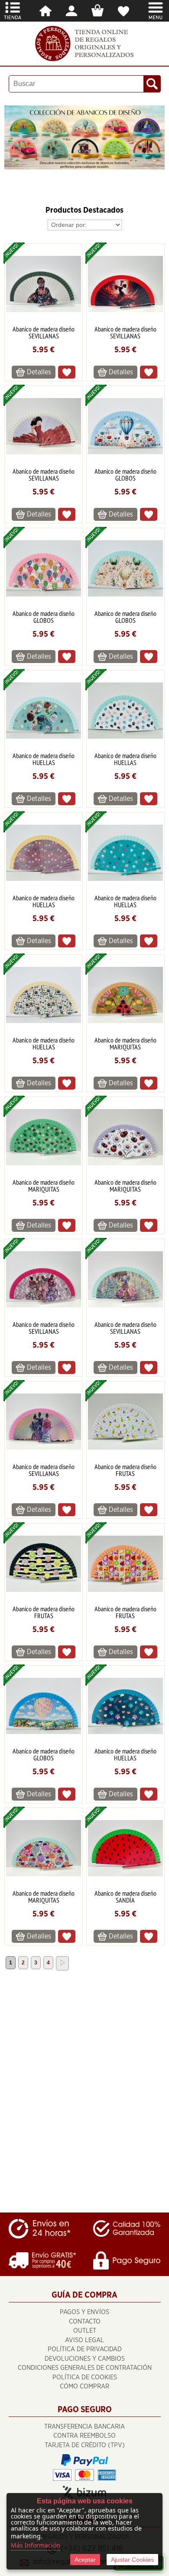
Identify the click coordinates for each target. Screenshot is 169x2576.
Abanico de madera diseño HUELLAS (44, 759)
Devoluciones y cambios (85, 2359)
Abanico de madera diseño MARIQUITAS (125, 1043)
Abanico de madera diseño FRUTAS (125, 1470)
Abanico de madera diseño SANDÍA (125, 1897)
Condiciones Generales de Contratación (85, 2368)
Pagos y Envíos (84, 2312)
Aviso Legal (84, 2340)
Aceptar (85, 2560)
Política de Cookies (85, 2377)
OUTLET (85, 2331)
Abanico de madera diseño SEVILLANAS (44, 332)
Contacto (85, 2322)
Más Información (36, 2545)
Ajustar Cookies (132, 2560)
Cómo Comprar (84, 2386)
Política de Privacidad (85, 2349)
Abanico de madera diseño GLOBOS (125, 475)
